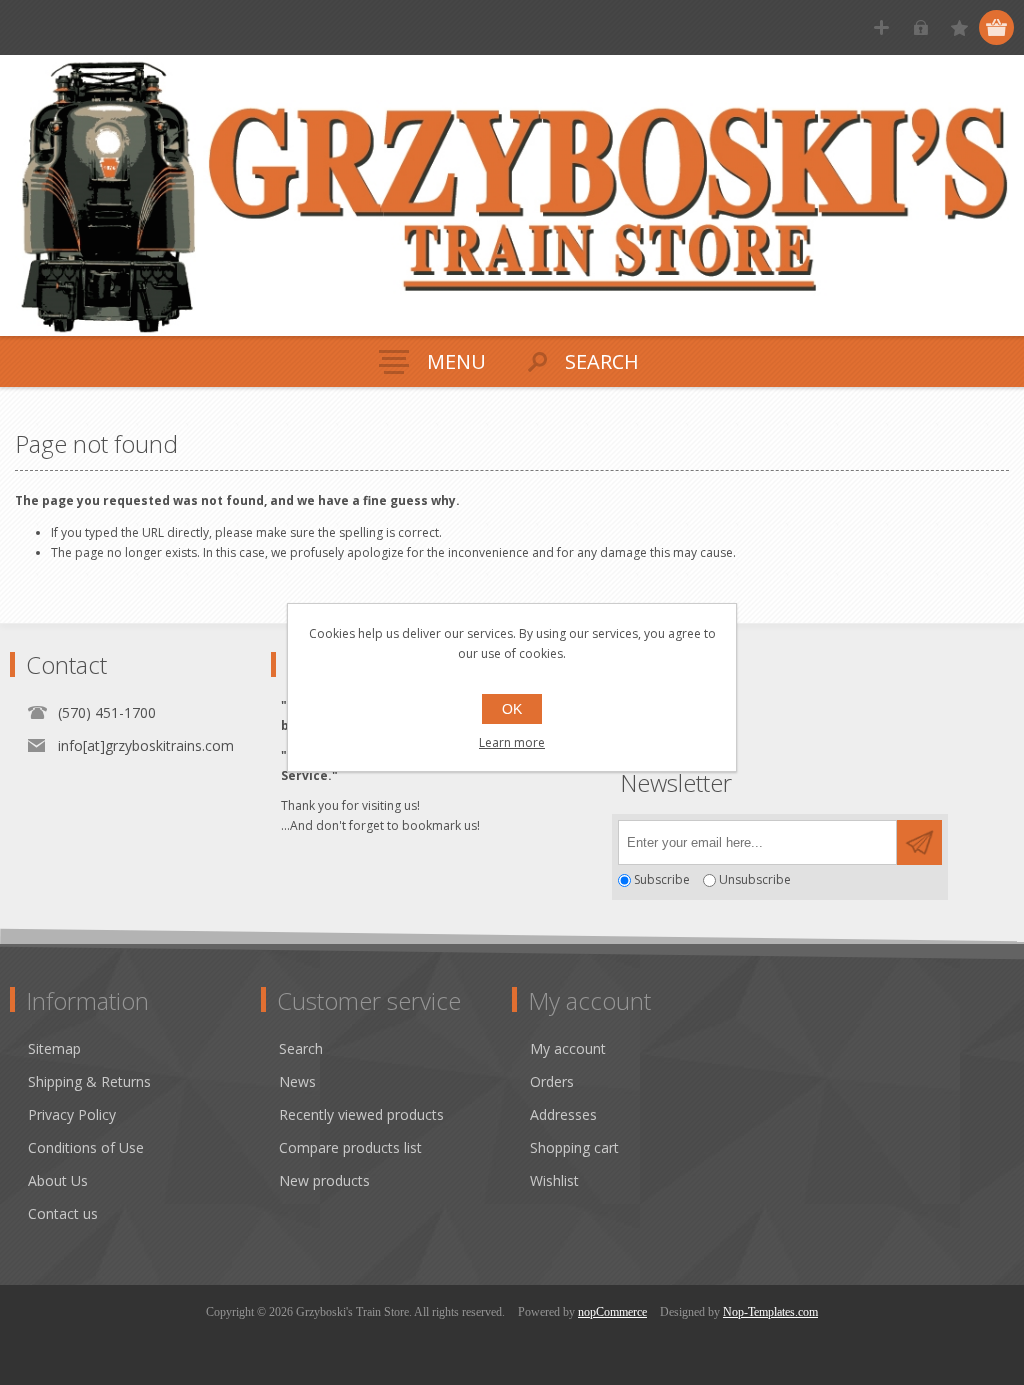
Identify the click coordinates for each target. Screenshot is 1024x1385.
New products (324, 1180)
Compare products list (350, 1147)
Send (919, 842)
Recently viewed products (361, 1114)
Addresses (563, 1114)
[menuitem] (144, 1048)
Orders (552, 1081)
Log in (920, 27)
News (297, 1081)
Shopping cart (574, 1147)
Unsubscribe (755, 880)
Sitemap (54, 1048)
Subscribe (662, 880)
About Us (58, 1180)
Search (301, 1048)
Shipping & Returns (89, 1081)
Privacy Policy (72, 1114)
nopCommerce (612, 1312)
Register (881, 27)
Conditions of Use (86, 1147)
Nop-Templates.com (770, 1312)
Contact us (63, 1213)
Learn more (512, 742)
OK (512, 709)
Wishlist (554, 1180)
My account (568, 1048)
